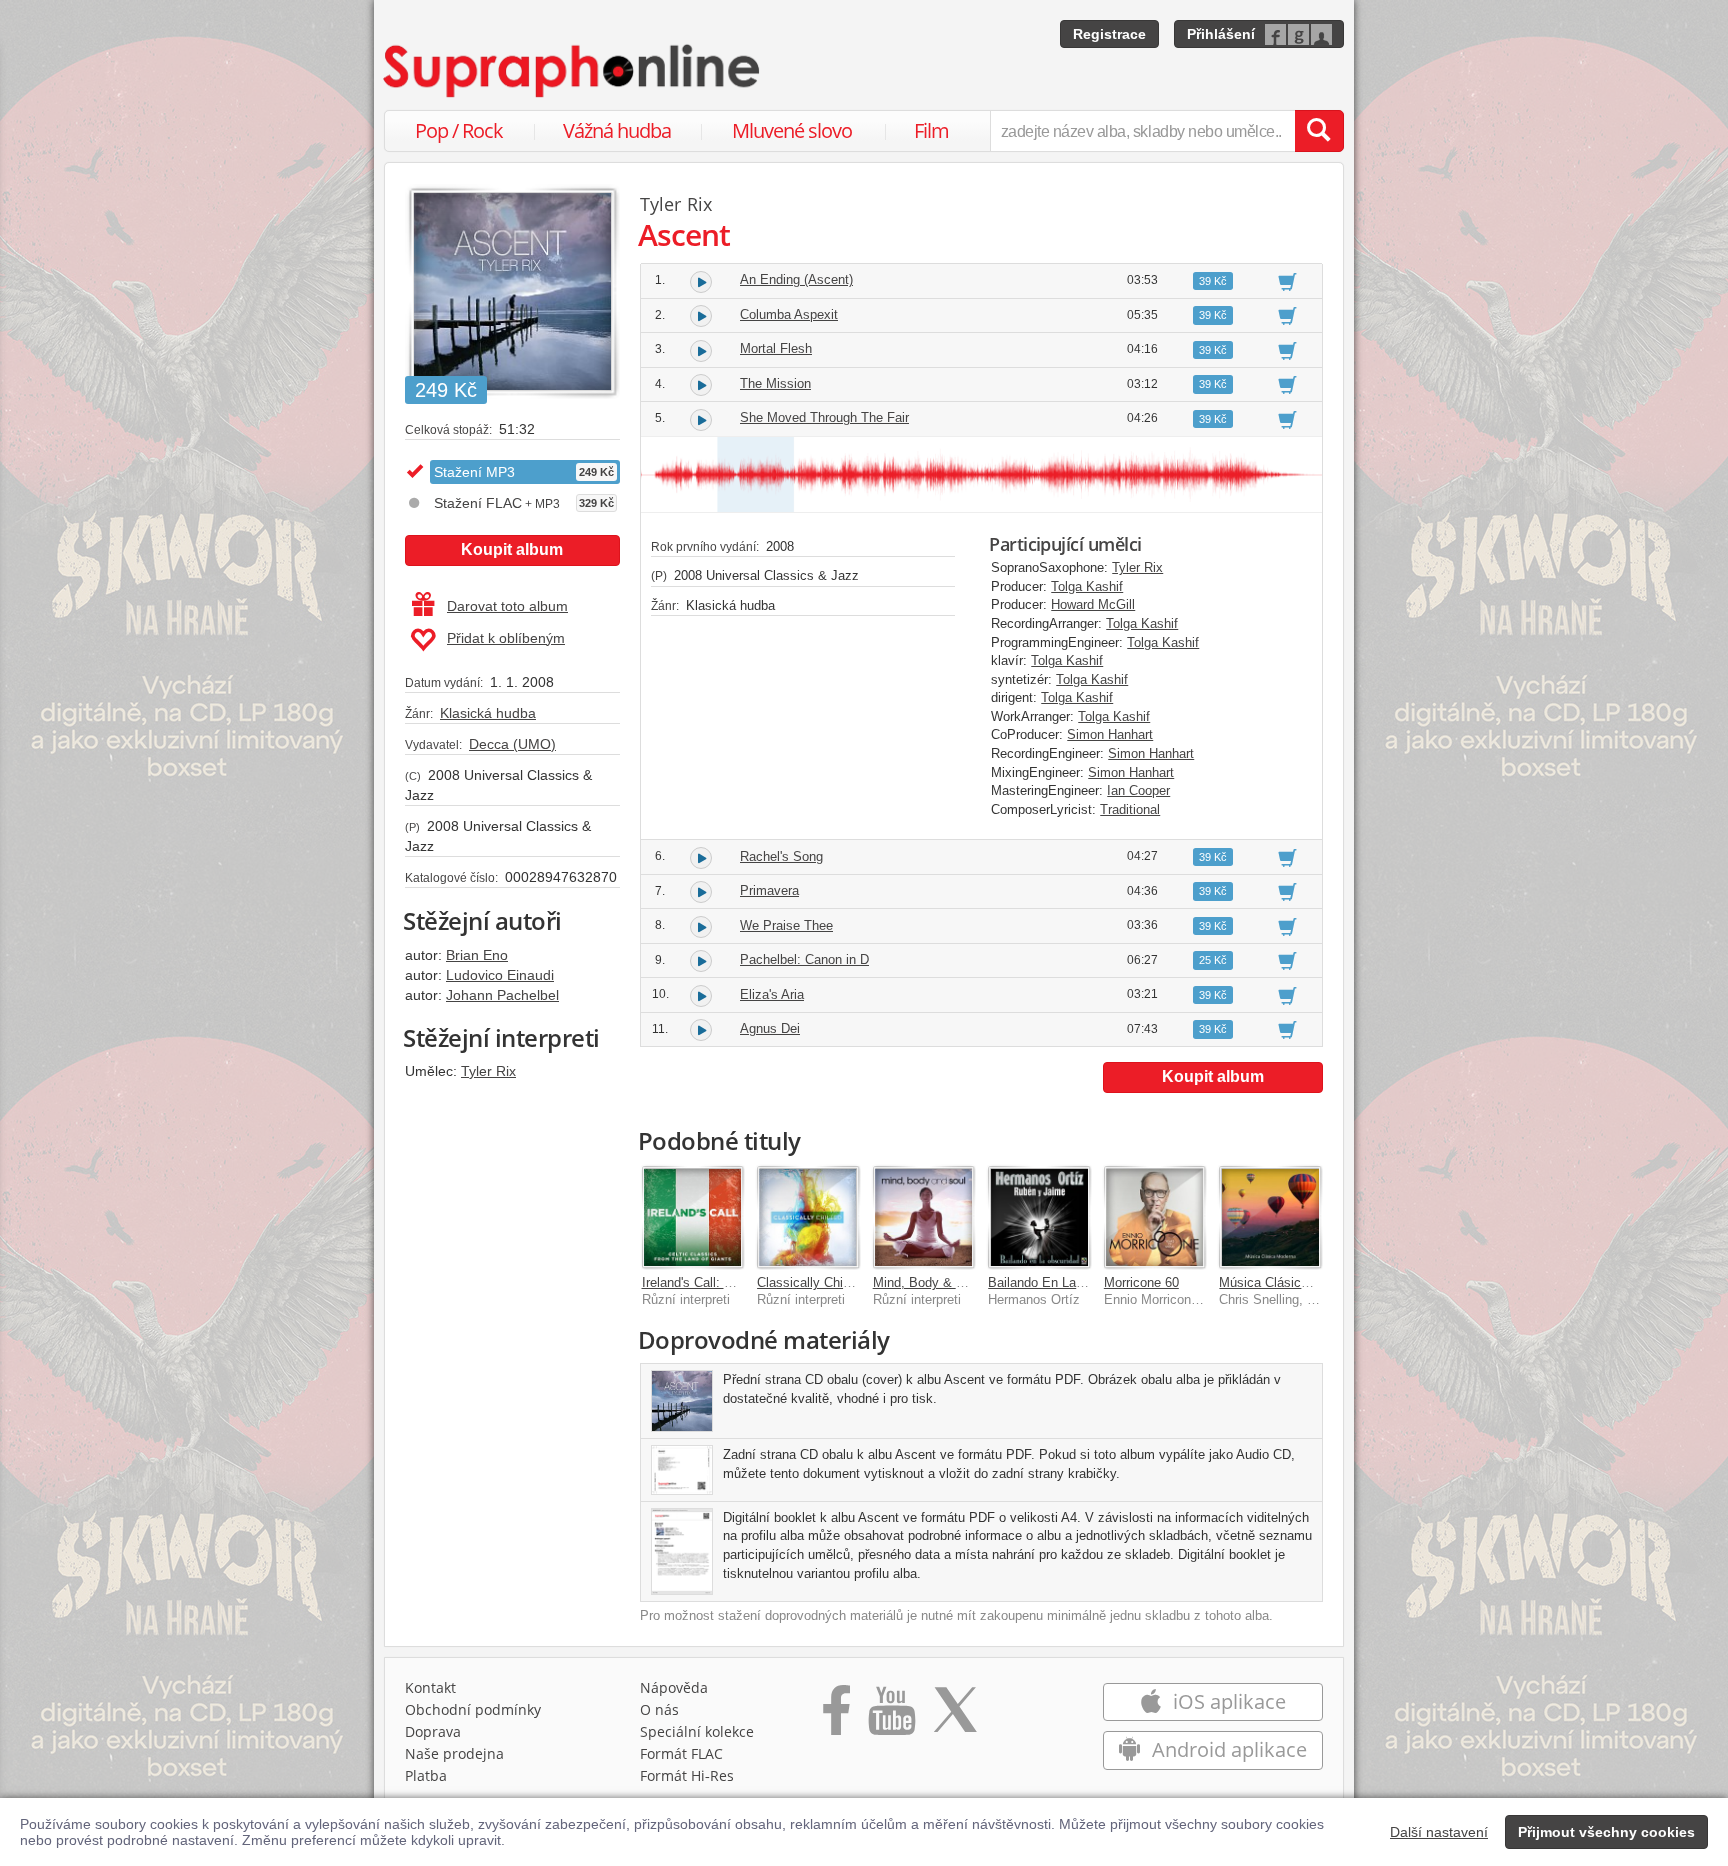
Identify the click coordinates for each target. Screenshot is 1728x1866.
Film (931, 130)
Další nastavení (1439, 1832)
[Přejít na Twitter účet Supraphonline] (955, 1717)
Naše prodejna (454, 1753)
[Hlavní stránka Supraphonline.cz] (573, 71)
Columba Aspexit (789, 314)
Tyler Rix (488, 1071)
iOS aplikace (1227, 1701)
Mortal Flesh (776, 348)
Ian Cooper (1138, 790)
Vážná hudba (617, 130)
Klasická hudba (488, 713)
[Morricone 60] (1155, 1217)
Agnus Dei (770, 1028)
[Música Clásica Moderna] (1270, 1217)
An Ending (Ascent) (796, 279)
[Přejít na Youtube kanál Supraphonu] (891, 1717)
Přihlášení (1221, 34)
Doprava (433, 1731)
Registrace (1109, 34)
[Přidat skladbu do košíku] (1287, 281)
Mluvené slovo (792, 130)
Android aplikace (1227, 1749)
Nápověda (674, 1687)
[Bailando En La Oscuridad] (1039, 1217)
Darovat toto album (507, 606)
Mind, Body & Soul (927, 1282)
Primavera (769, 890)
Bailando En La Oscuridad (1063, 1282)
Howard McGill (1093, 604)
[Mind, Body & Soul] (924, 1217)
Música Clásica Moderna (1290, 1282)
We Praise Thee (786, 925)
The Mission (775, 383)
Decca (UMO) (512, 744)
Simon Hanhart (1110, 734)
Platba (426, 1775)
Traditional (1130, 809)
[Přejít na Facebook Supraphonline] (836, 1717)
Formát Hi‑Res (687, 1775)
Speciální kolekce (697, 1731)
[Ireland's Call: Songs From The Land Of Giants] (693, 1217)
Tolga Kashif (1087, 586)
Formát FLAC (681, 1753)
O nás (659, 1709)
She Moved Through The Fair (824, 417)
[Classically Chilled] (808, 1217)
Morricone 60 (1141, 1282)
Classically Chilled (810, 1282)
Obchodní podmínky (473, 1709)
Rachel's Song (781, 856)
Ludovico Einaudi (500, 975)
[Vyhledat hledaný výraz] (1319, 131)
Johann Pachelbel (502, 995)
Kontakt (430, 1687)
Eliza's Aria (772, 994)
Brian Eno (477, 955)
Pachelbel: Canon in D (804, 959)
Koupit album (512, 549)
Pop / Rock (459, 130)
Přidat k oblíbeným (506, 638)
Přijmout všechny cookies (1606, 1832)
